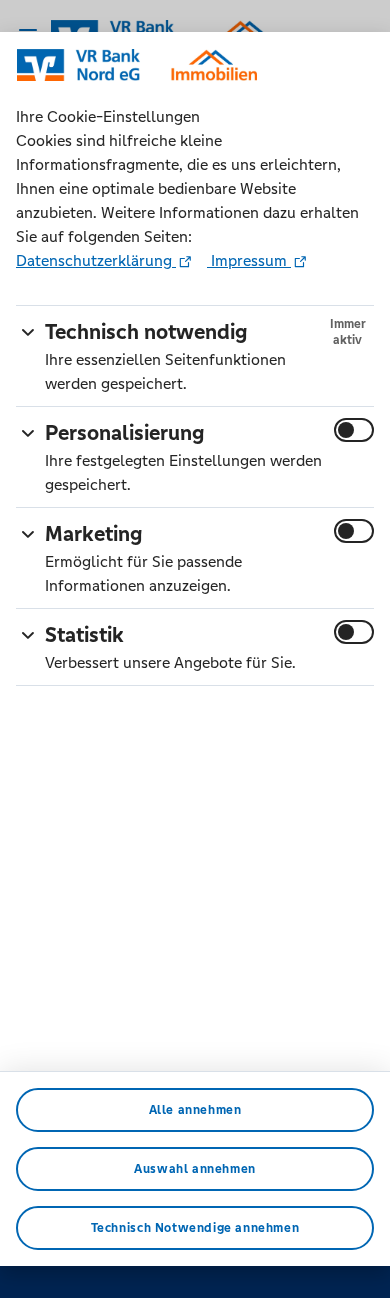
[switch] (354, 430)
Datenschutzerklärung (96, 260)
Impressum (249, 260)
